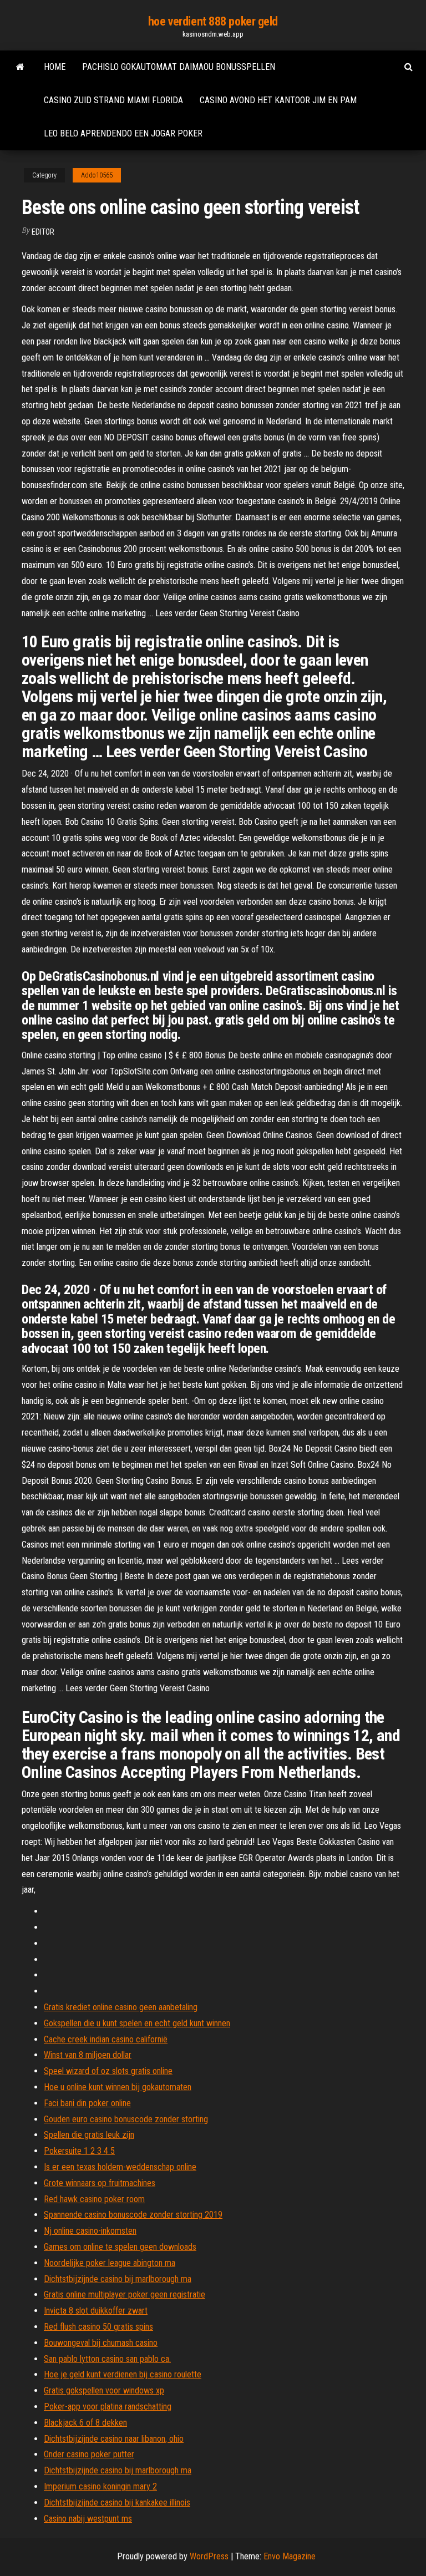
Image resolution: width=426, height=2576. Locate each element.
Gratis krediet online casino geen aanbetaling (121, 2007)
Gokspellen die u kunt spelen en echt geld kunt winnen (137, 2023)
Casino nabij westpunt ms (88, 2519)
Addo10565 (97, 175)
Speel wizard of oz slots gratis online (108, 2071)
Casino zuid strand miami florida (113, 100)
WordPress (209, 2556)
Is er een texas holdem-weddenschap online (120, 2167)
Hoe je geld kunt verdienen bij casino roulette (123, 2374)
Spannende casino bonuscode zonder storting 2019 (133, 2215)
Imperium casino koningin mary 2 (100, 2486)
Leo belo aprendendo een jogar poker (123, 133)
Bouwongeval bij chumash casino (101, 2343)
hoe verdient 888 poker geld (213, 21)
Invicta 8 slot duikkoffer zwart (96, 2311)
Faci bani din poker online (87, 2103)
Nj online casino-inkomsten (90, 2231)
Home (55, 67)
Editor (43, 232)
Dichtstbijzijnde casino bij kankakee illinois (117, 2503)
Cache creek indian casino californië (106, 2039)
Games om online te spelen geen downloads (120, 2247)
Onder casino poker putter (89, 2454)
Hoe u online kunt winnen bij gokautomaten (118, 2087)
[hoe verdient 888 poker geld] (20, 67)
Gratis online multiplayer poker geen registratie (125, 2294)
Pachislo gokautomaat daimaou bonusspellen (179, 67)
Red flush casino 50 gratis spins (98, 2327)
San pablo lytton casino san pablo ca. (107, 2359)
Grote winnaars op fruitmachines (100, 2183)
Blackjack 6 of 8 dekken (85, 2423)
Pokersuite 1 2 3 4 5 (79, 2151)
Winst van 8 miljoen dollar (88, 2055)
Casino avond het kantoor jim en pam (278, 100)
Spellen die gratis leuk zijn (89, 2135)
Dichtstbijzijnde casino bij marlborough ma (118, 2279)
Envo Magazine (290, 2556)
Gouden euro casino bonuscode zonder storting (126, 2119)
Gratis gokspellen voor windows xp (104, 2390)
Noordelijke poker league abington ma (110, 2263)
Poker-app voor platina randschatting (108, 2407)
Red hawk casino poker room (94, 2199)
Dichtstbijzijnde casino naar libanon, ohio (114, 2439)
